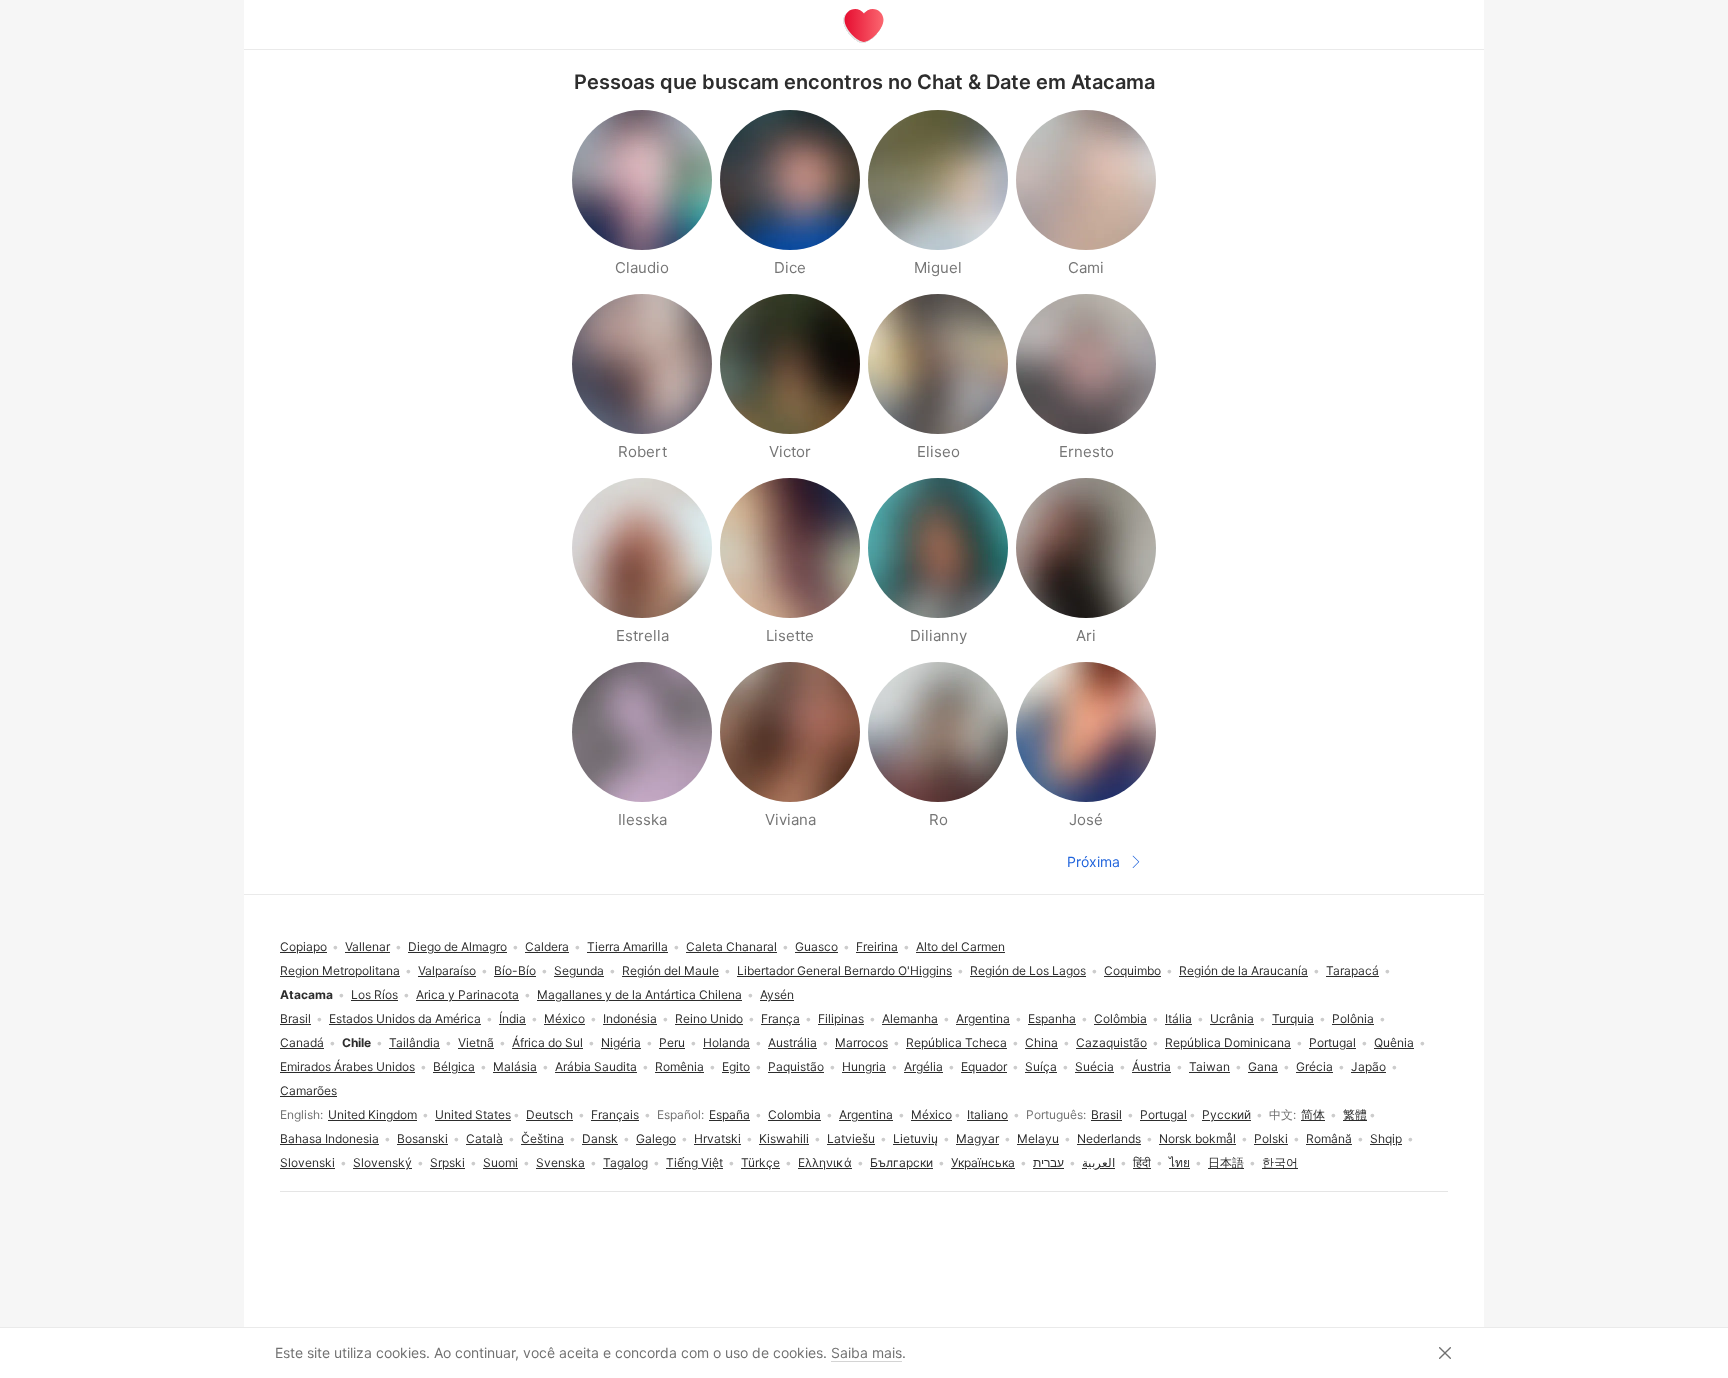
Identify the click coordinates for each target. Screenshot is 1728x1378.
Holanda (726, 1042)
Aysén (777, 994)
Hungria (864, 1066)
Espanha (1052, 1018)
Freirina (877, 946)
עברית (1048, 1162)
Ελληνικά (825, 1162)
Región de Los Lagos (1028, 970)
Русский (1226, 1114)
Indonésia (630, 1018)
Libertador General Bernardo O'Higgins (844, 970)
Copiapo (303, 946)
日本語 (1226, 1162)
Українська (983, 1162)
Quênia (1394, 1042)
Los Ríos (374, 994)
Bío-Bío (515, 970)
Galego (656, 1138)
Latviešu (851, 1138)
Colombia (794, 1114)
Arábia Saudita (596, 1066)
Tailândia (414, 1042)
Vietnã (476, 1042)
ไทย (1179, 1162)
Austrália (792, 1042)
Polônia (1353, 1018)
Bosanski (422, 1138)
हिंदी (1142, 1162)
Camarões (308, 1090)
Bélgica (454, 1066)
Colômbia (1120, 1018)
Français (615, 1114)
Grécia (1314, 1066)
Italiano (987, 1114)
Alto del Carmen (960, 946)
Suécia (1094, 1066)
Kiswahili (784, 1138)
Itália (1178, 1018)
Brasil (1106, 1114)
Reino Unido (709, 1018)
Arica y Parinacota (467, 994)
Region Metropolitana (340, 970)
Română (1329, 1138)
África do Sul (547, 1042)
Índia (512, 1018)
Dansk (600, 1138)
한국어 (1280, 1162)
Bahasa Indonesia (329, 1138)
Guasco (816, 946)
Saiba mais (866, 1352)
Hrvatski (717, 1138)
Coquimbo (1132, 970)
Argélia (923, 1066)
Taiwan (1209, 1066)
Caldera (547, 946)
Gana (1263, 1066)
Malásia (515, 1066)
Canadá (302, 1042)
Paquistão (796, 1066)
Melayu (1038, 1138)
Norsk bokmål (1197, 1138)
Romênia (679, 1066)
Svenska (560, 1162)
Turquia (1293, 1018)
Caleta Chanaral (731, 946)
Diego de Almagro (457, 946)
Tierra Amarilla (627, 946)
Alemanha (910, 1018)
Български (901, 1162)
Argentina (866, 1114)
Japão (1368, 1066)
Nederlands (1109, 1138)
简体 (1313, 1114)
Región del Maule (670, 970)
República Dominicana (1228, 1042)
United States (473, 1114)
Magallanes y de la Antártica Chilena (639, 994)
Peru (672, 1042)
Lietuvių (915, 1138)
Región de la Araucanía (1243, 970)
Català (484, 1138)
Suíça (1041, 1066)
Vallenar (367, 946)
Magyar (977, 1138)
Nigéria (621, 1042)
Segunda (579, 970)
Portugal (1163, 1114)
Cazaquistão (1111, 1042)
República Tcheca (956, 1042)
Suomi (500, 1162)
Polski (1271, 1138)
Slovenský (382, 1162)
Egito (736, 1066)
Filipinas (841, 1018)
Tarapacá (1352, 970)
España (729, 1114)
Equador (984, 1066)
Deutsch (549, 1114)
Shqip (1386, 1138)
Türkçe (760, 1162)
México (931, 1114)
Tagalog (625, 1162)
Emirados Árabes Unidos (347, 1066)
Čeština (542, 1138)
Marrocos (861, 1042)
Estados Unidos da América (405, 1018)
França (780, 1018)
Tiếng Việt (694, 1162)
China (1041, 1042)
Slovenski (307, 1162)
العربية (1098, 1162)
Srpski (447, 1162)
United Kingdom (372, 1114)
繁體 (1355, 1114)
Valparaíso (447, 970)
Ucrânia (1232, 1018)
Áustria (1151, 1066)
